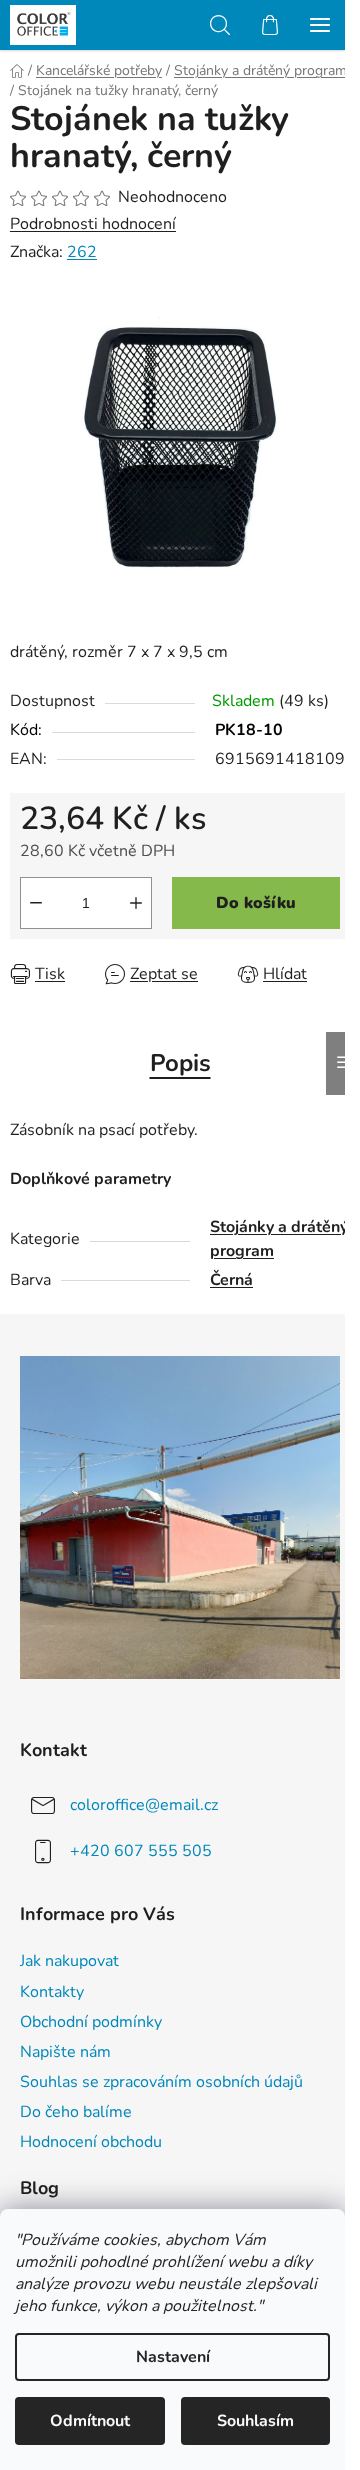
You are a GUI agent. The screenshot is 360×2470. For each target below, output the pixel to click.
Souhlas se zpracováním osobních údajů (161, 2082)
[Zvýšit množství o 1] (136, 903)
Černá (231, 1280)
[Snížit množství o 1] (36, 903)
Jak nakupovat (69, 1961)
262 (82, 252)
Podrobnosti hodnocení (93, 224)
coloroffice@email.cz (144, 1804)
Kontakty (52, 1992)
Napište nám (65, 2052)
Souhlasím (255, 2421)
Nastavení (173, 2357)
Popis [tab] (180, 1063)
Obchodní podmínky (91, 2022)
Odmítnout (90, 2421)
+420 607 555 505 (141, 1850)
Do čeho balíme (76, 2112)
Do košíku (256, 903)
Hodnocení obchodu (91, 2142)
